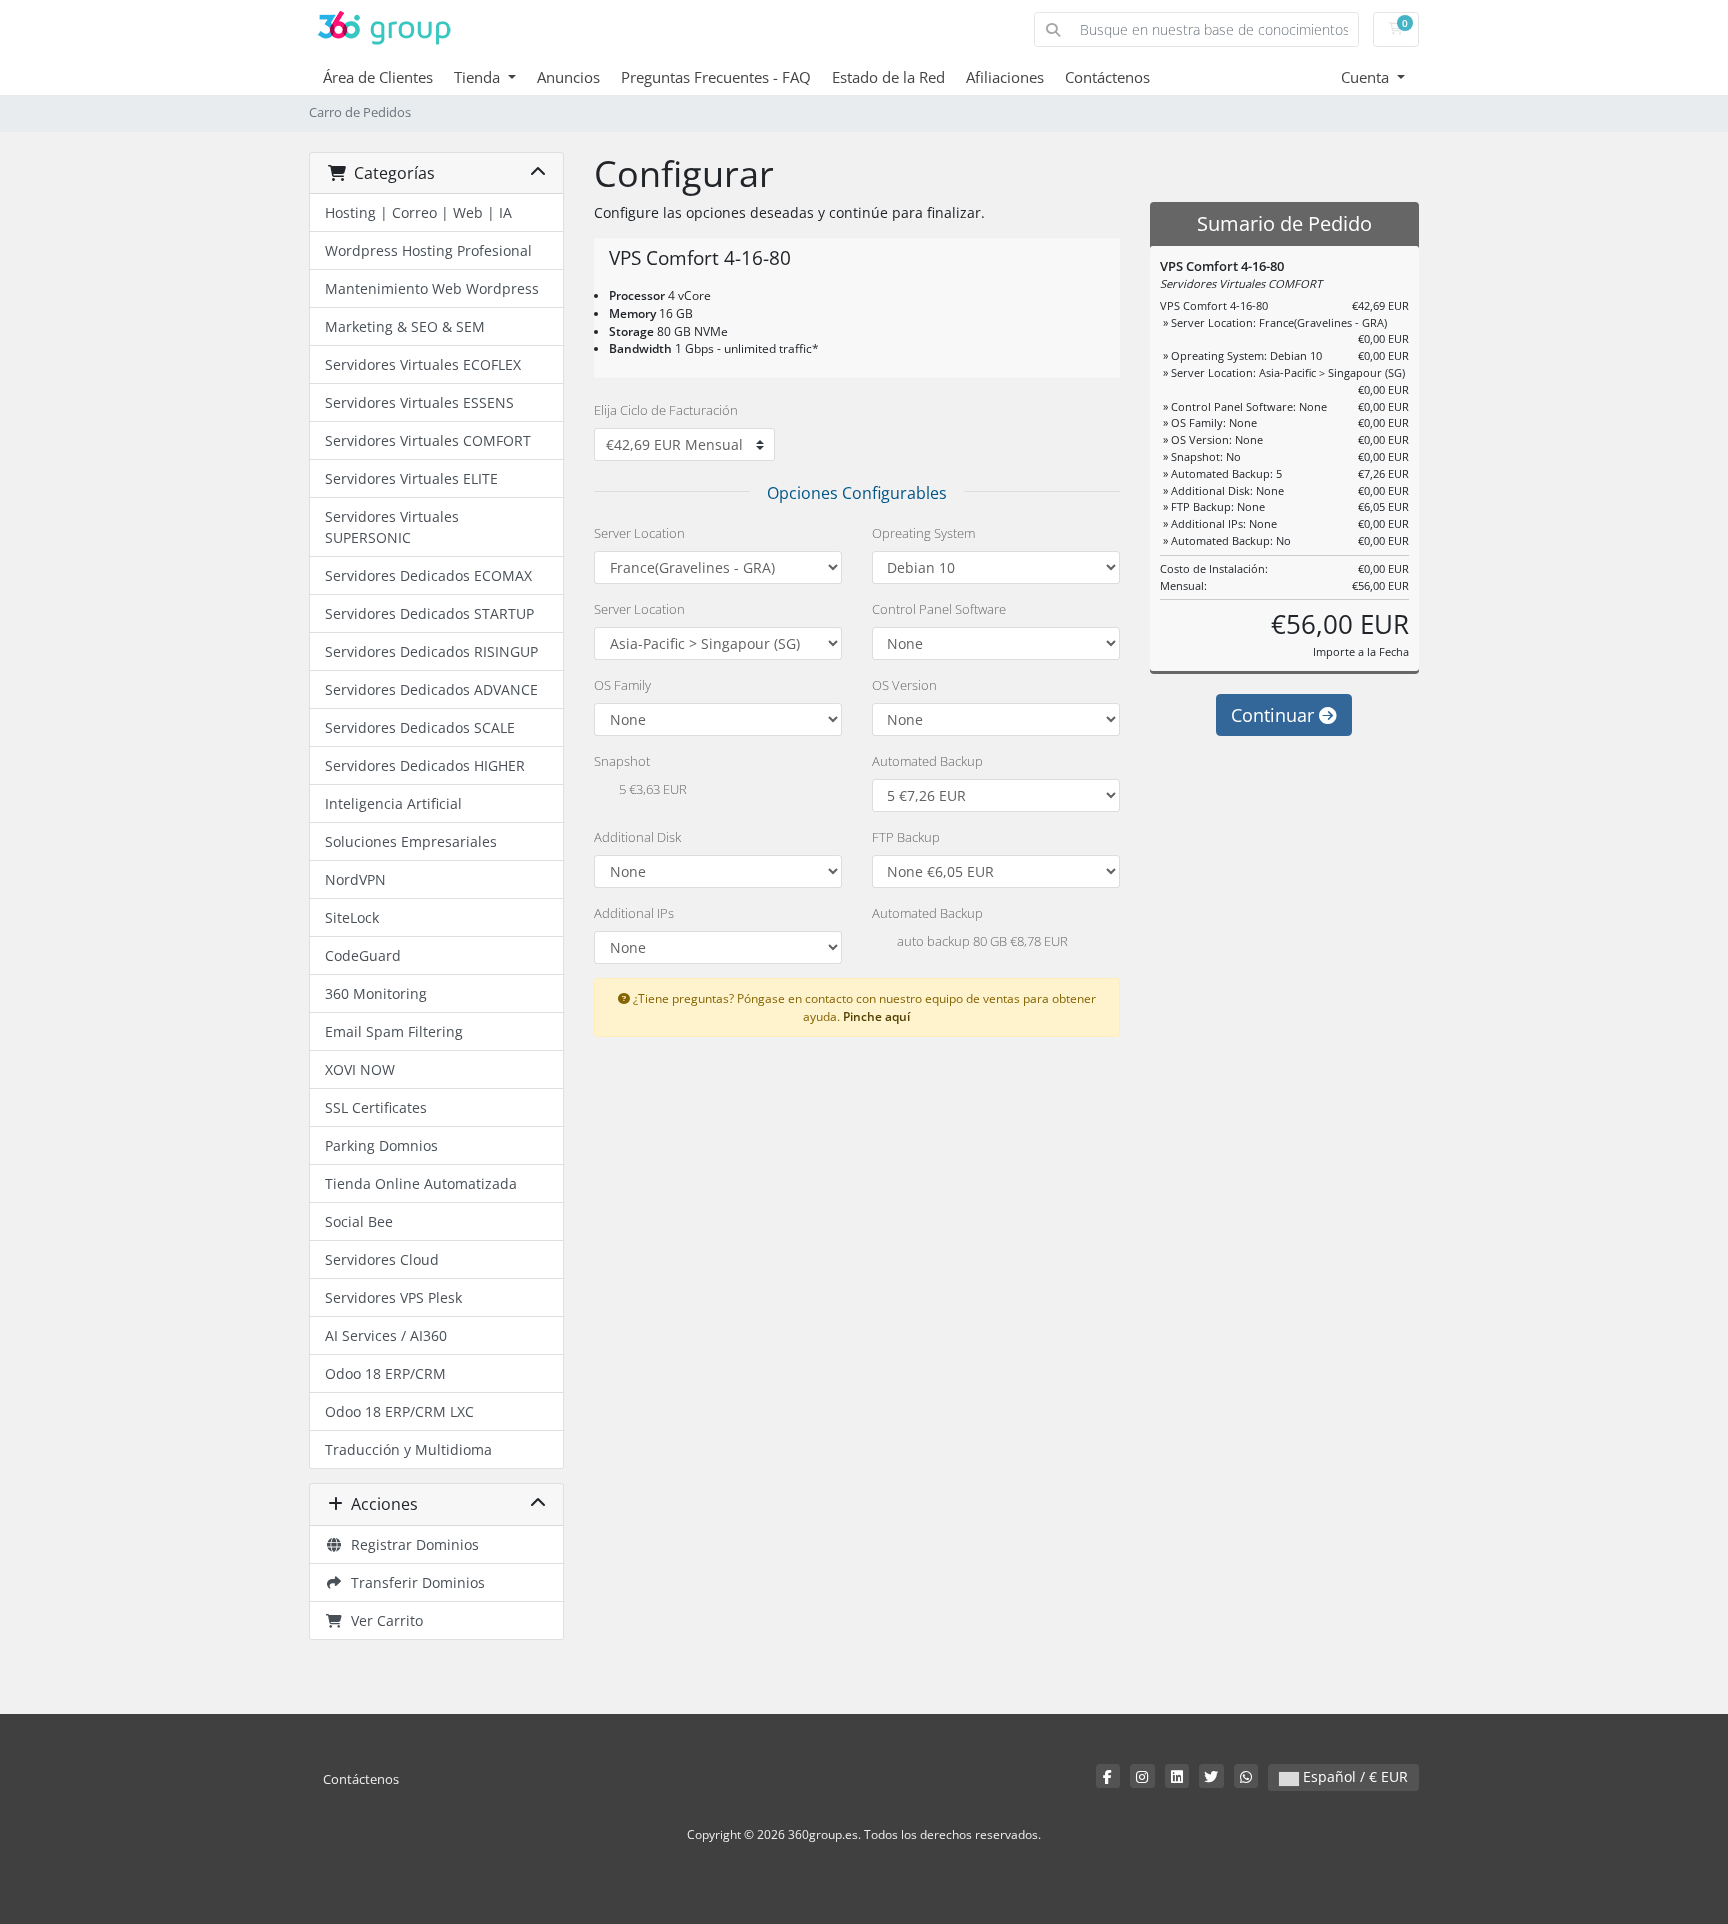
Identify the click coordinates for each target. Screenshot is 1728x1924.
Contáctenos (1107, 77)
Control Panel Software (939, 609)
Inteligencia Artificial (393, 803)
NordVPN (355, 879)
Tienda (479, 77)
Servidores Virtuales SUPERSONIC (392, 527)
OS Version (904, 685)
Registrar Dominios (411, 1544)
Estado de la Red (888, 77)
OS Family (622, 685)
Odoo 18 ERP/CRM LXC (399, 1411)
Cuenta (1367, 77)
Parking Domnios (381, 1145)
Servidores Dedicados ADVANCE (431, 689)
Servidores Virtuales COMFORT (428, 440)
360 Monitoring (376, 993)
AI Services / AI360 (386, 1335)
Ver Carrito (383, 1620)
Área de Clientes (378, 77)
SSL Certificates (376, 1107)
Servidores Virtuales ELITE (411, 478)
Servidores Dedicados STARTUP (429, 613)
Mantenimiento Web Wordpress (432, 288)
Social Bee (359, 1221)
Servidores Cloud (382, 1259)
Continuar (1275, 715)
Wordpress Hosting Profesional (428, 250)
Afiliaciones (1005, 77)
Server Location (639, 533)
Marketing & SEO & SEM (405, 326)
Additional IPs (634, 913)
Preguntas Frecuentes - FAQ (716, 77)
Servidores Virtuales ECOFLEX (423, 364)
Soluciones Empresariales (411, 841)
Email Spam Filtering (394, 1031)
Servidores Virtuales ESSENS (419, 402)
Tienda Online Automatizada (421, 1183)
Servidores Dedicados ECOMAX (428, 575)
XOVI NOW (360, 1069)
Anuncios (568, 77)
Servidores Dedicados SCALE (420, 727)
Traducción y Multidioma (408, 1449)
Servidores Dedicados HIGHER (425, 765)
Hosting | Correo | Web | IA (418, 212)
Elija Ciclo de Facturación (666, 410)
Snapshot (622, 761)
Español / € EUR (1353, 1776)
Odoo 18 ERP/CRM (385, 1373)
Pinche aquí (876, 1016)
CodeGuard (363, 955)
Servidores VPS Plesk (393, 1297)
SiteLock (352, 917)
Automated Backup (927, 761)
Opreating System (923, 533)
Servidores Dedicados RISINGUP (431, 651)
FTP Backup (906, 837)
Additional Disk (637, 837)
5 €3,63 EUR (651, 790)
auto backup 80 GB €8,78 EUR (981, 942)
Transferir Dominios (414, 1582)
